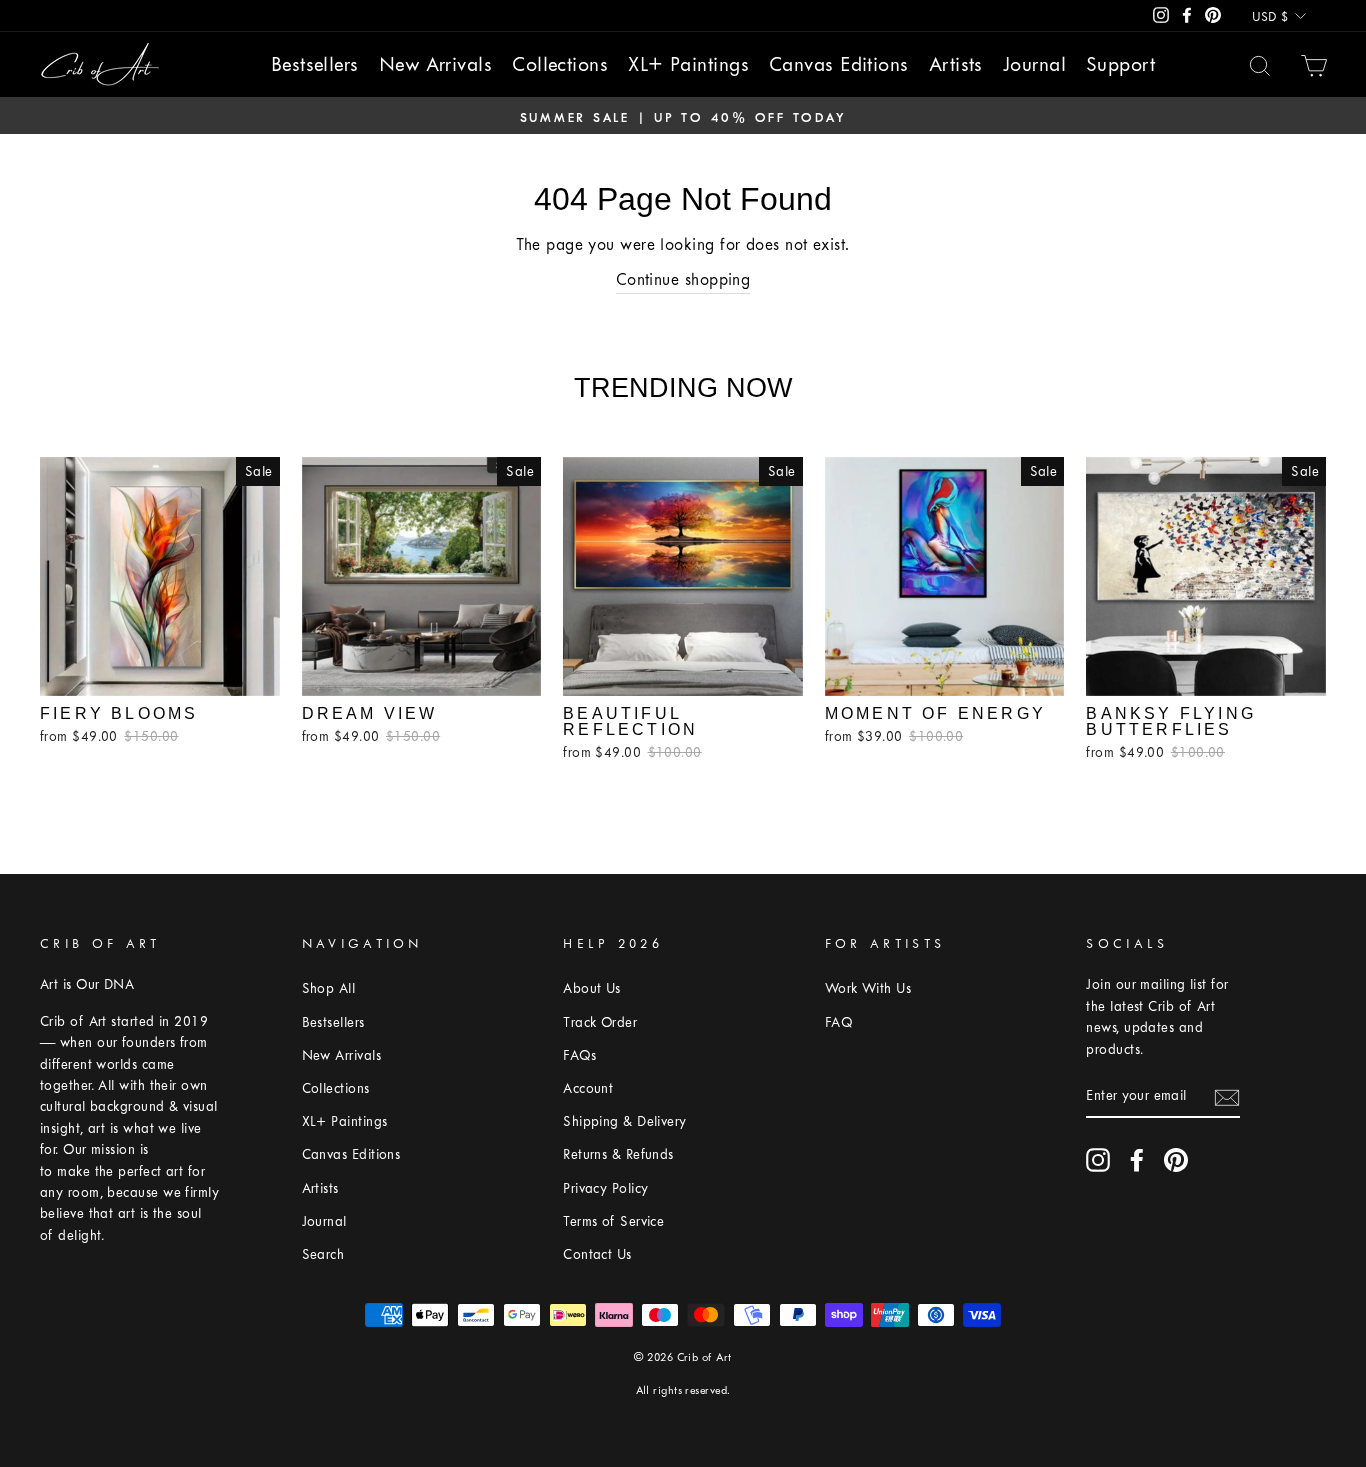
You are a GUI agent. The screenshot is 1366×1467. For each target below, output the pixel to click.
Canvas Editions (839, 64)
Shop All (329, 988)
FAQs (579, 1055)
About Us (592, 988)
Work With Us (868, 988)
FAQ (838, 1022)
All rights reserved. (683, 1390)
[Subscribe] (1227, 1096)
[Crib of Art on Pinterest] (1176, 1160)
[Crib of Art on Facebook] (1137, 1160)
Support (1120, 64)
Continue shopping (683, 279)
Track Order (600, 1022)
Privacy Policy (605, 1188)
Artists (956, 64)
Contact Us (597, 1254)
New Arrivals (435, 64)
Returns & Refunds (618, 1154)
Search (323, 1254)
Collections (560, 64)
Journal (1034, 64)
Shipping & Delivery (625, 1121)
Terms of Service (613, 1221)
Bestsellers (315, 64)
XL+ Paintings (688, 64)
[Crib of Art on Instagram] (1098, 1160)
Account (588, 1088)
